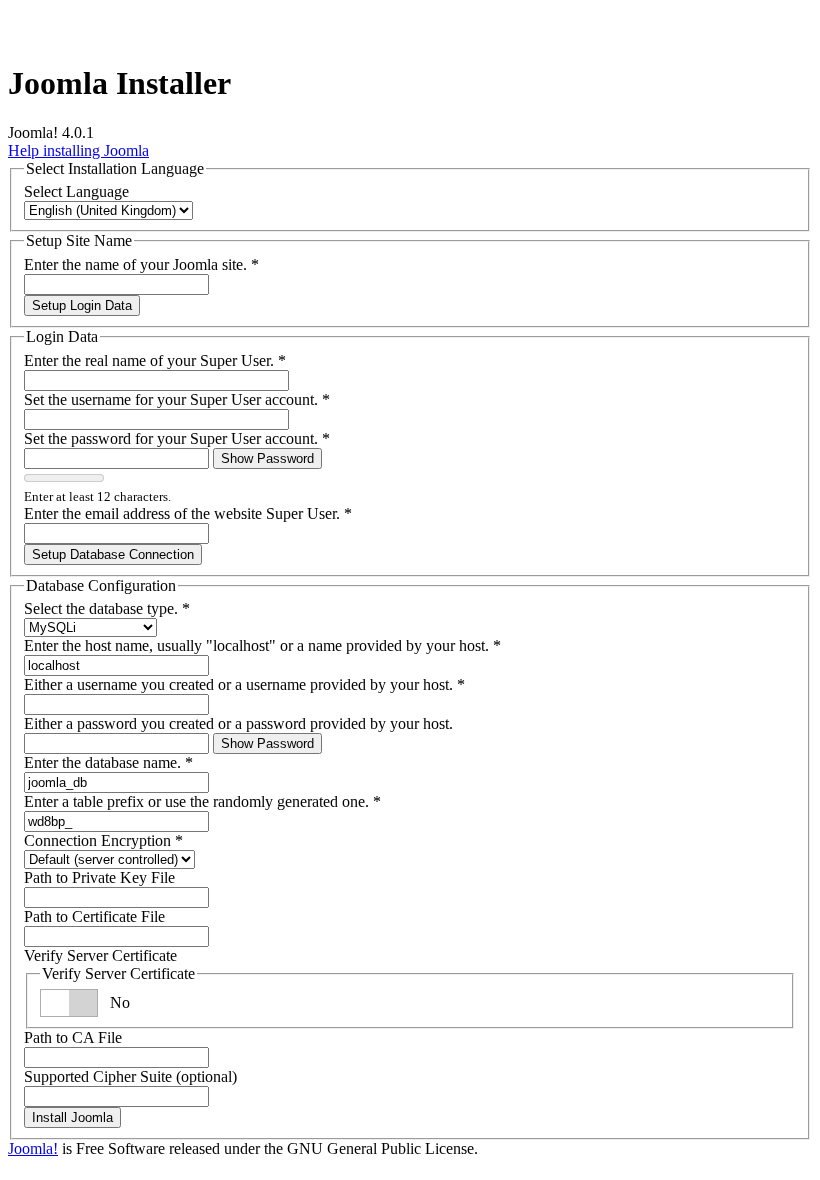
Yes (121, 1002)
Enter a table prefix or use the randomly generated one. (202, 801)
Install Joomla (72, 1117)
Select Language (76, 191)
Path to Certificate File (94, 916)
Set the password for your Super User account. (177, 438)
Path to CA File (73, 1037)
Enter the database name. (108, 762)
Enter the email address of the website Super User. (188, 513)
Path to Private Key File (99, 877)
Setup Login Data (82, 305)
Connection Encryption (103, 840)
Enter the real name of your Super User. (155, 360)
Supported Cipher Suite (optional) (130, 1076)
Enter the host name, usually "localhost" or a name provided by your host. (262, 645)
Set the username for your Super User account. (177, 399)
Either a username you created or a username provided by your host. (244, 684)
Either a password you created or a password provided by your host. (238, 723)
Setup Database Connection (113, 554)
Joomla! (33, 1148)
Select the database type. (107, 608)
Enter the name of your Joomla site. (141, 264)
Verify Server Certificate (100, 955)
